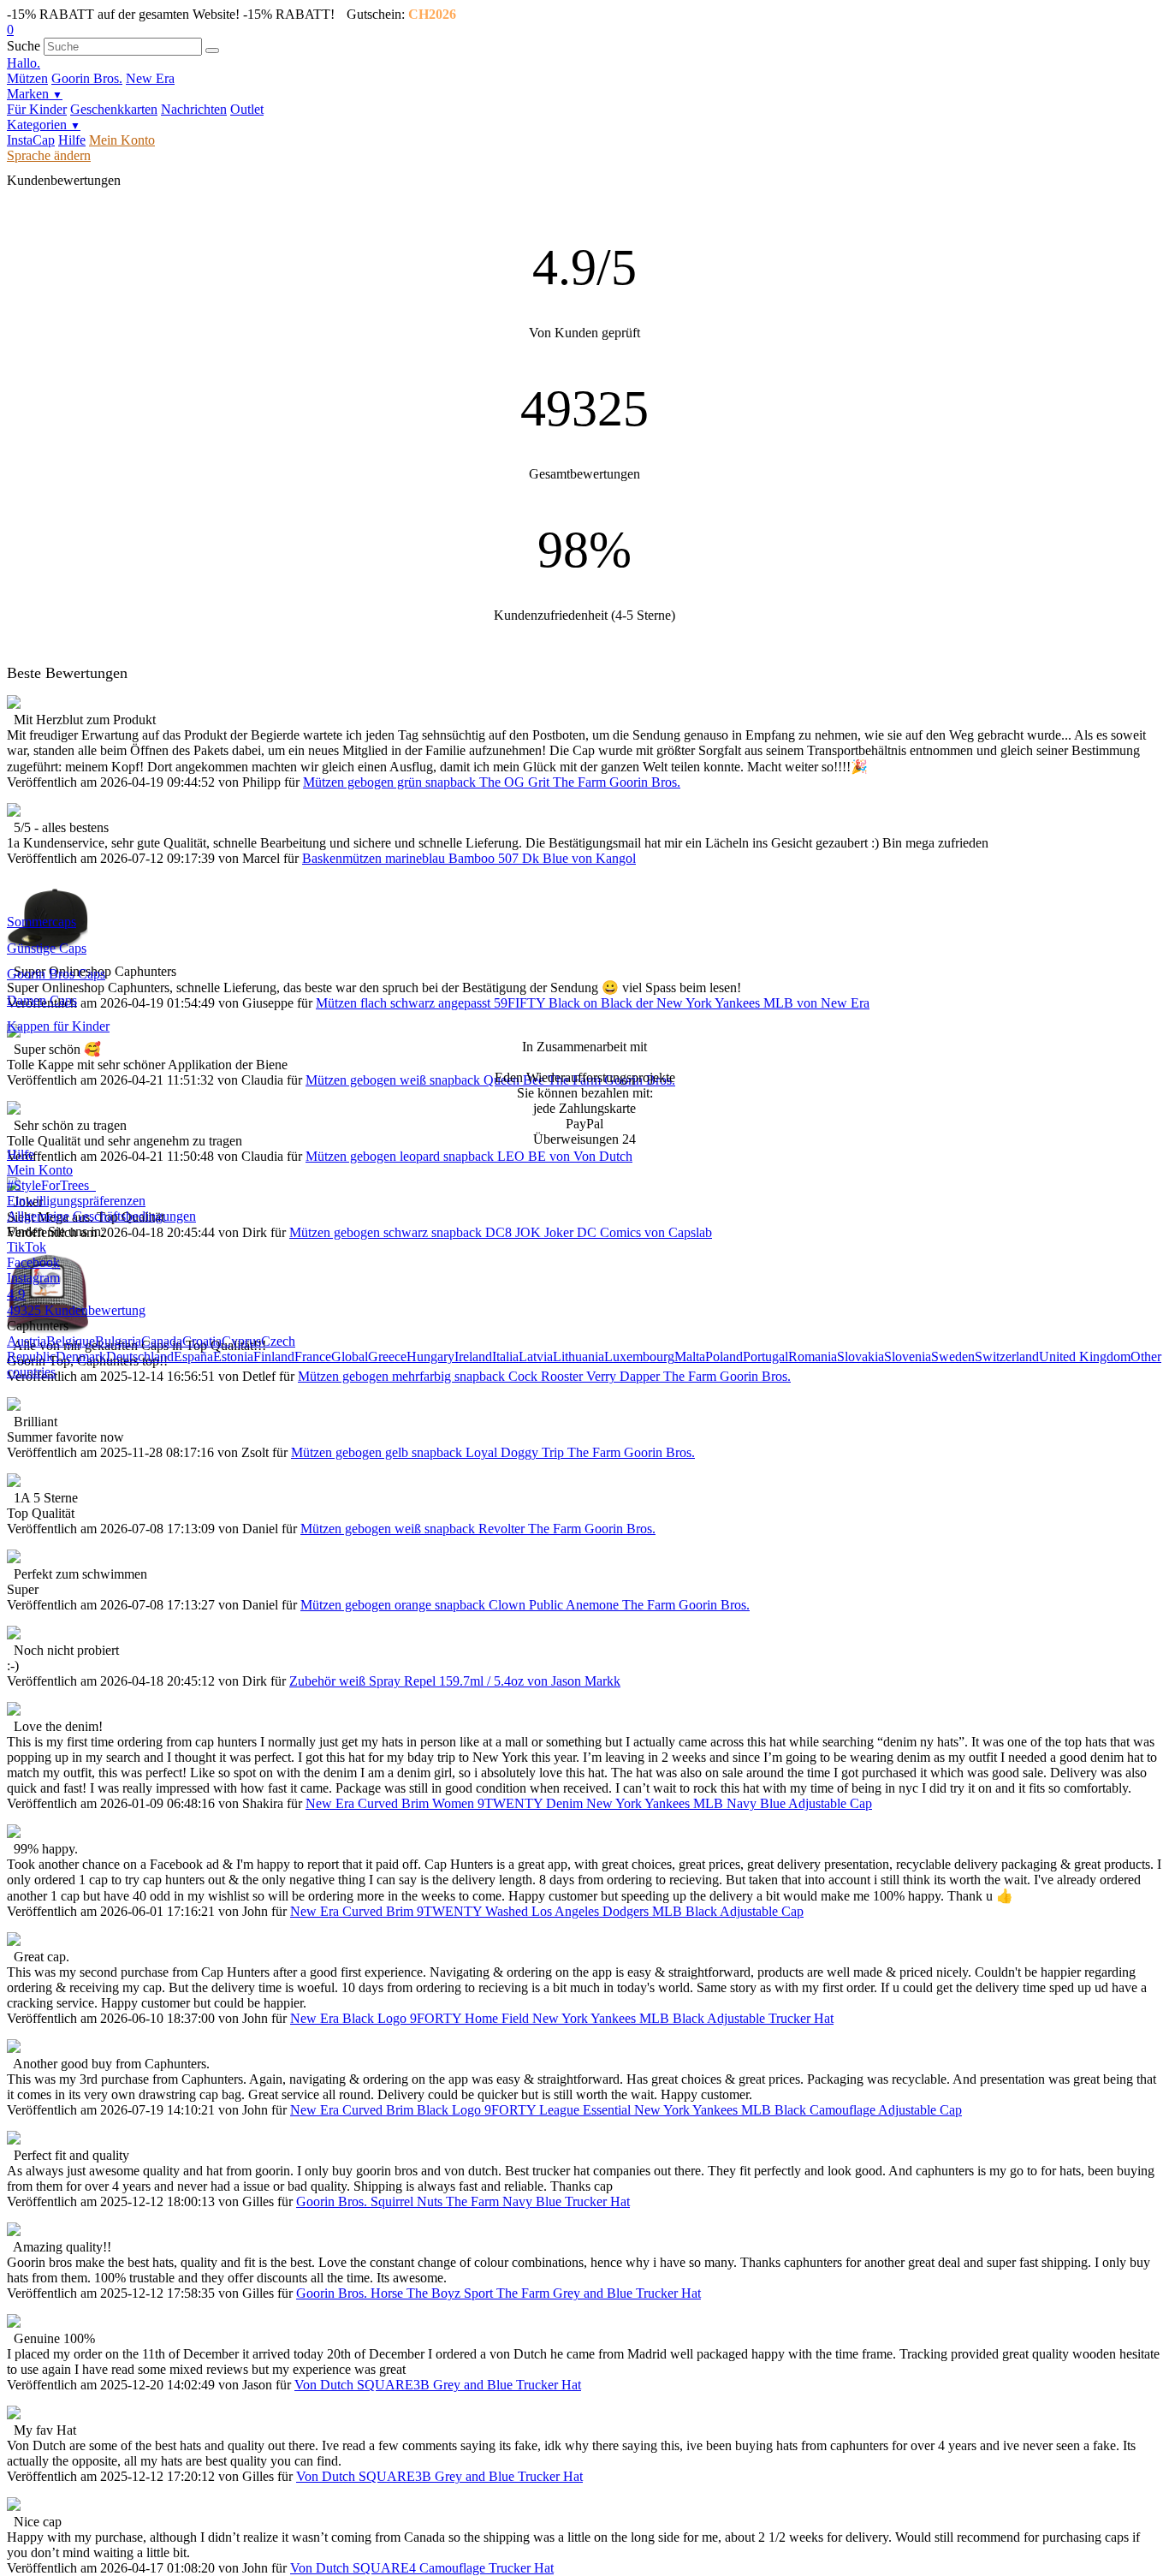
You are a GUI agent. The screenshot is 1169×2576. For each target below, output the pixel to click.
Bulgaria (118, 1341)
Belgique (71, 1341)
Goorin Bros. (87, 78)
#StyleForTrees (51, 1185)
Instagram (33, 1278)
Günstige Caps (47, 948)
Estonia (233, 1356)
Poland (724, 1356)
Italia (505, 1356)
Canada (162, 1341)
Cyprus (241, 1341)
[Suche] (212, 51)
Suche (24, 46)
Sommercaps (42, 922)
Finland (274, 1356)
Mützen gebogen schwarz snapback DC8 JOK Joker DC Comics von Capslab (501, 1232)
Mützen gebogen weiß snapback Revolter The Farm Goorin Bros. (478, 1529)
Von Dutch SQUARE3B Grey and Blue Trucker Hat (438, 2385)
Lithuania (579, 1356)
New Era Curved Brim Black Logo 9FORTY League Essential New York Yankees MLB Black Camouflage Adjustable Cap (626, 2110)
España (193, 1356)
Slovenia (908, 1356)
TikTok (27, 1247)
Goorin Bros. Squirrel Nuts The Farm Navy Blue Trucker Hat (463, 2201)
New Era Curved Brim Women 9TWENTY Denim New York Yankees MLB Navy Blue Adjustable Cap (589, 1803)
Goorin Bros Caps (56, 974)
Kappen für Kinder (58, 1026)
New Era (150, 78)
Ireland (473, 1356)
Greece (387, 1356)
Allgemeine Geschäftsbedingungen (101, 1216)
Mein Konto (122, 140)
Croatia (202, 1341)
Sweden (953, 1356)
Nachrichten (194, 109)
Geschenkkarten (114, 109)
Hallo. (24, 63)
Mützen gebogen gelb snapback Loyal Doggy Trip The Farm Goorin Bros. (493, 1452)
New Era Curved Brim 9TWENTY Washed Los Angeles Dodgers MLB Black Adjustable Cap (547, 1911)
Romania (813, 1356)
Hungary (430, 1356)
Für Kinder (37, 109)
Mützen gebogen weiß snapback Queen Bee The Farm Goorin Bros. (490, 1080)
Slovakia (860, 1356)
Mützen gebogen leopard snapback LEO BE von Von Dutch (469, 1156)
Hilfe (72, 140)
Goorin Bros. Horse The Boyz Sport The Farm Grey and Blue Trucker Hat (498, 2293)
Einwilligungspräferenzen (76, 1201)
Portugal (765, 1356)
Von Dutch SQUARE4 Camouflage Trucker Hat (422, 2568)
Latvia (536, 1356)
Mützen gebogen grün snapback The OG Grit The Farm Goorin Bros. (492, 782)
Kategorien (44, 125)
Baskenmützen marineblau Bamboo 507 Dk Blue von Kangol (469, 858)
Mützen (27, 78)
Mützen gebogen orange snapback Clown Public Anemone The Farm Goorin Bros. (525, 1605)
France (313, 1356)
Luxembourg (639, 1356)
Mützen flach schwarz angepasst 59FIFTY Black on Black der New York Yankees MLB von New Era (593, 1003)
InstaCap (31, 140)
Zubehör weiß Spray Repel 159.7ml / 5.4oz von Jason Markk (455, 1681)
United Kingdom (1085, 1356)
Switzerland (1007, 1356)
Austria (27, 1341)
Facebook (33, 1262)
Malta (690, 1356)
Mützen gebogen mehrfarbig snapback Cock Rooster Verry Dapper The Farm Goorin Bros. (544, 1376)
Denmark (81, 1356)
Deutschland (140, 1356)
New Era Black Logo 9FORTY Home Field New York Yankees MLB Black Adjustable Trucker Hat (562, 2018)
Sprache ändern (49, 155)
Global (350, 1356)
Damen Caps (42, 1000)
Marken (35, 94)
